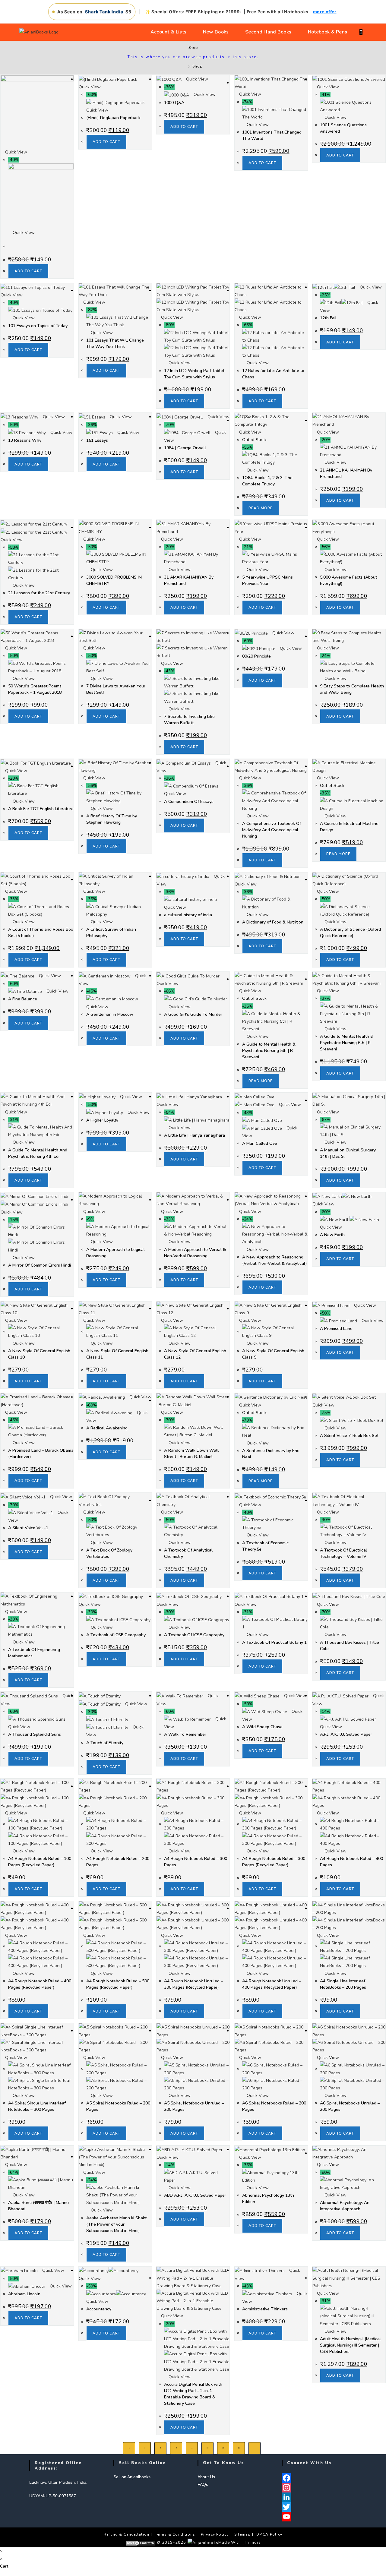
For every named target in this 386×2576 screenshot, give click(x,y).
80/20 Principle (256, 656)
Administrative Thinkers (265, 2309)
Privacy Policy (215, 2534)
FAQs (203, 2484)
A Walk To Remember (185, 1734)
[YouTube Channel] (319, 2517)
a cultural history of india (188, 915)
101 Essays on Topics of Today (38, 326)
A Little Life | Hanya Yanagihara (195, 1135)
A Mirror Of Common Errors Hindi (40, 1265)
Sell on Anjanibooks (132, 2477)
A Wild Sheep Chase (262, 1727)
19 (207, 2448)
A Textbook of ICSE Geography (116, 1635)
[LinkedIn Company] (319, 2497)
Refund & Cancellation (127, 2534)
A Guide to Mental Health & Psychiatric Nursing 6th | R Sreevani (347, 1043)
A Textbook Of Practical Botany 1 (274, 1642)
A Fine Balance (23, 999)
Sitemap (242, 2534)
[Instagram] (319, 2488)
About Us (206, 2477)
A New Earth (332, 1235)
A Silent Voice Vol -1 (28, 1528)
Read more (261, 508)
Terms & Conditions (175, 2534)
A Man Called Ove (260, 1143)
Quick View (16, 152)
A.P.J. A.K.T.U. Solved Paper (346, 1734)
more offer (325, 12)
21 (239, 2448)
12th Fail (328, 318)
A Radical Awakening (107, 1428)
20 (223, 2448)
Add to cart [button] (28, 271)
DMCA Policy (269, 2534)
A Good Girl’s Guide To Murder (193, 1014)
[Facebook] (319, 2478)
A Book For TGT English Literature (41, 809)
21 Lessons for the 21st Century (39, 593)
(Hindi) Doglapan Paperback (113, 118)
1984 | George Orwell (185, 448)
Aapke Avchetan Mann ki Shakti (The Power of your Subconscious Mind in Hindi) (117, 2224)
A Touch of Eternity (105, 1743)
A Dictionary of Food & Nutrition (273, 922)
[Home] (185, 66)
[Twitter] (319, 2507)
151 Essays (97, 440)
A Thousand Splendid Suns (35, 1734)
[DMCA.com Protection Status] (140, 2543)
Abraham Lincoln (24, 2294)
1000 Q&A (174, 103)
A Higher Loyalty (102, 1120)
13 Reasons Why (25, 440)
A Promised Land (336, 1329)
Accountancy (99, 2309)
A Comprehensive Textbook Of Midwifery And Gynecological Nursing (272, 830)
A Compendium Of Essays (189, 802)
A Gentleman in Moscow (110, 1014)
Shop (197, 66)
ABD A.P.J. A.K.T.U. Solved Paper (195, 2195)
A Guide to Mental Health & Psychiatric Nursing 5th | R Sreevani (269, 1051)
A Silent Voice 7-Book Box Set (349, 1436)
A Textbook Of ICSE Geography (194, 1635)
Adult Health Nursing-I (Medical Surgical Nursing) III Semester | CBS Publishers (350, 2345)
